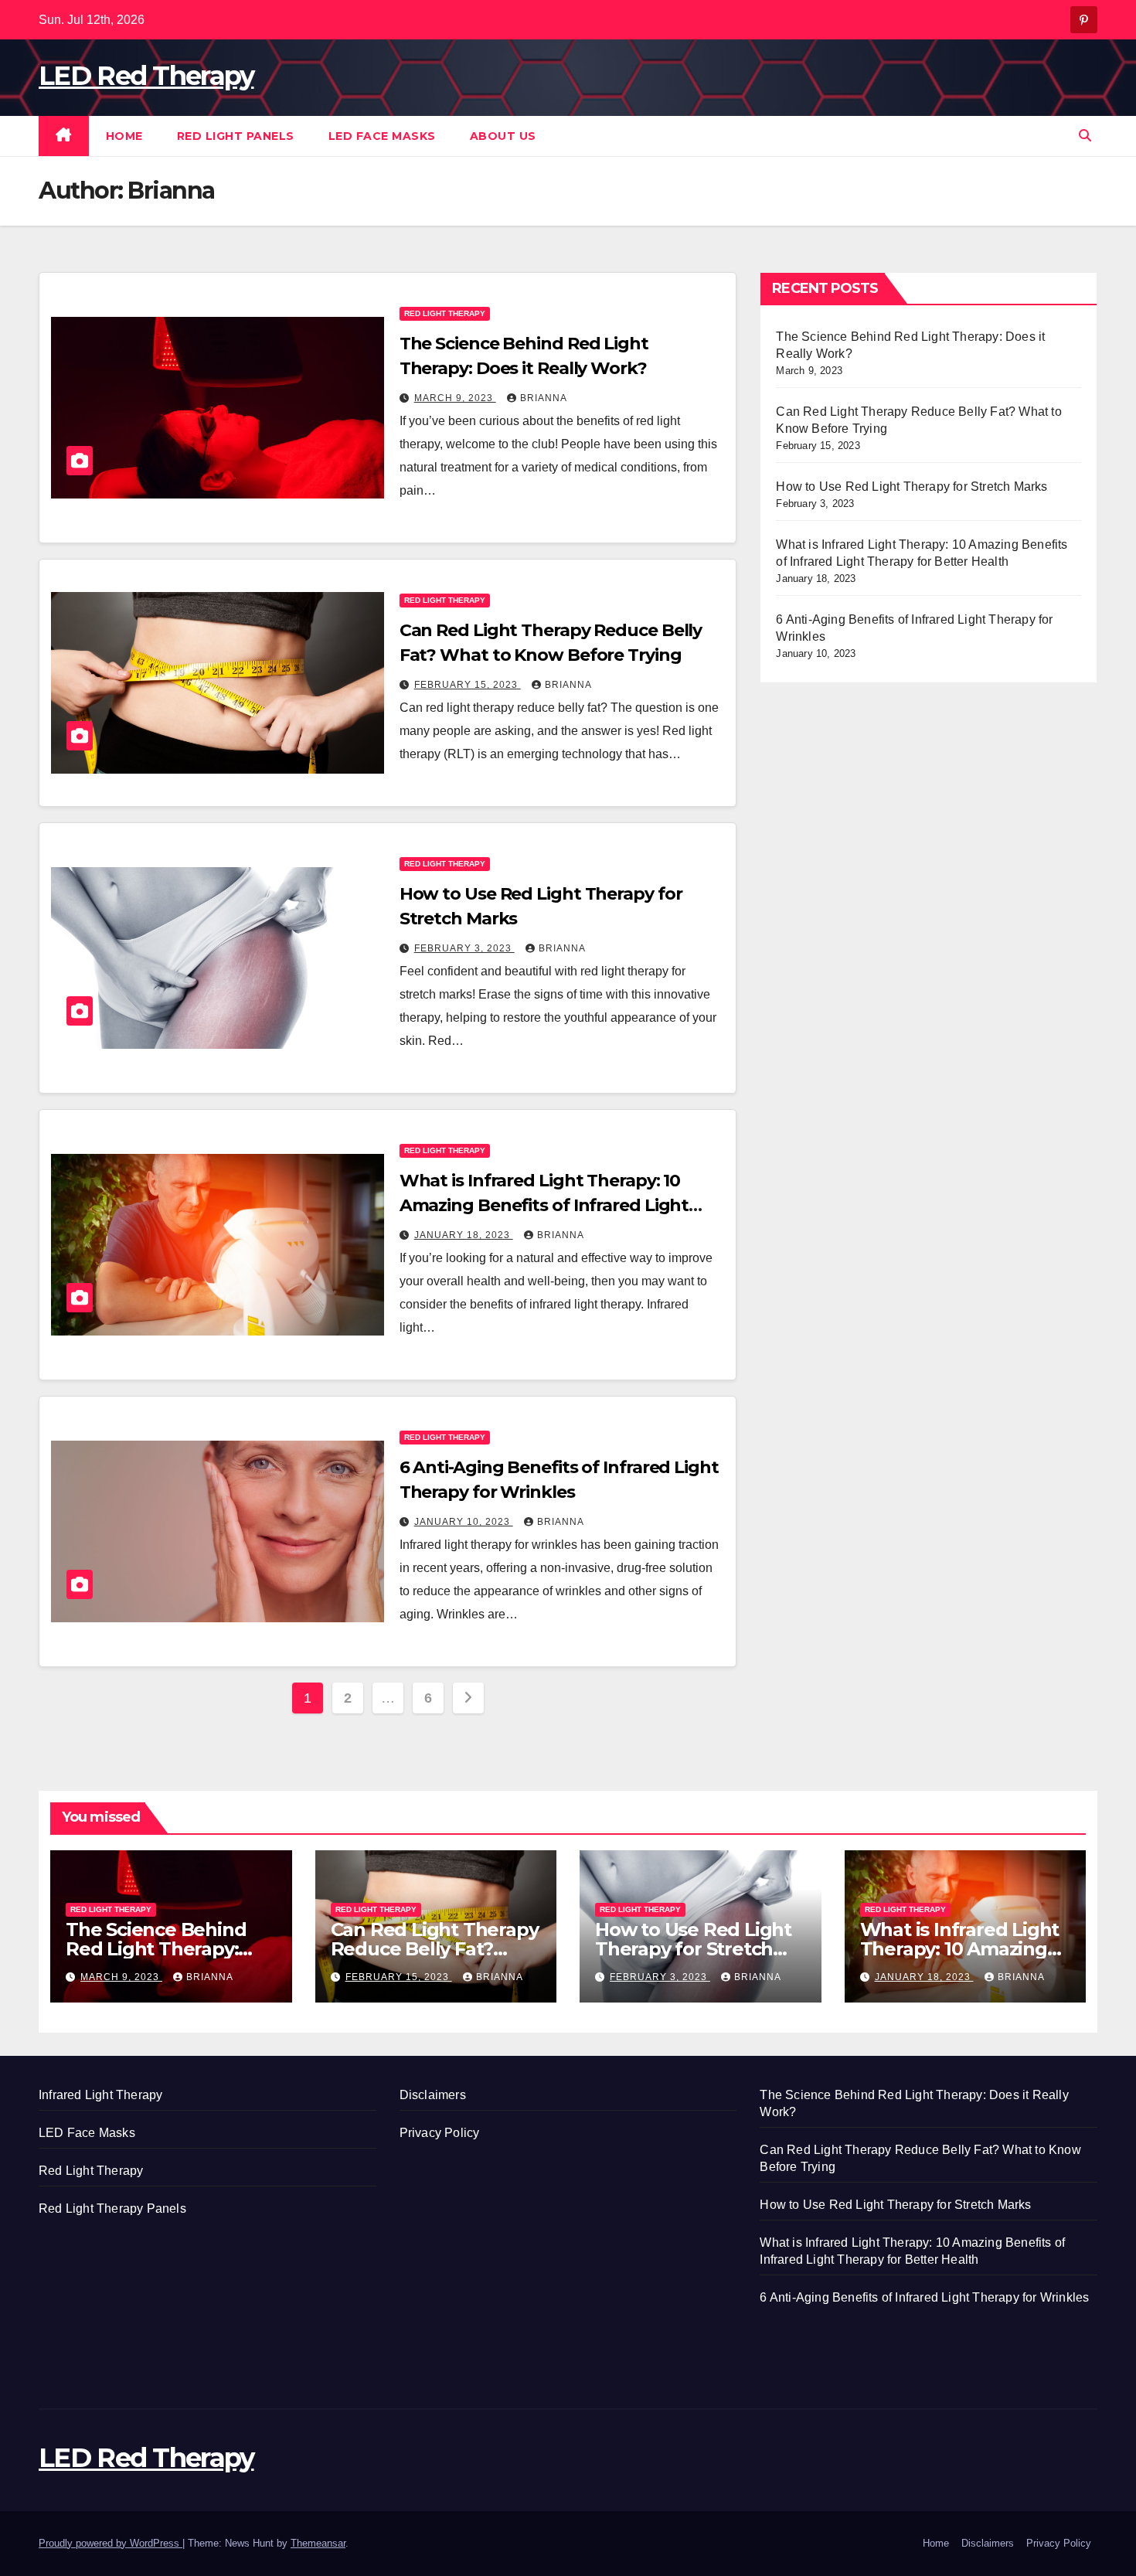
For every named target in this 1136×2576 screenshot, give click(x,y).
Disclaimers (433, 2095)
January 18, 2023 (464, 1235)
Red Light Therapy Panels (112, 2208)
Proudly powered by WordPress (111, 2543)
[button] (1085, 136)
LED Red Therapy (146, 76)
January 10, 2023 (464, 1522)
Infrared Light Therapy (100, 2095)
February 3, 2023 (464, 948)
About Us (503, 136)
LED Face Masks (382, 136)
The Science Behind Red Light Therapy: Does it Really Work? (160, 1949)
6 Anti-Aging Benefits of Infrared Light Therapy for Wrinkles (924, 2297)
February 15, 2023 (468, 685)
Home (124, 136)
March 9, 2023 (455, 398)
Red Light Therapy (445, 313)
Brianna (544, 398)
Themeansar (318, 2543)
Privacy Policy (440, 2133)
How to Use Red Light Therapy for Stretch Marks (912, 487)
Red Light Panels (236, 136)
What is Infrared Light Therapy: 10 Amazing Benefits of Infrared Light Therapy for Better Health (544, 1205)
